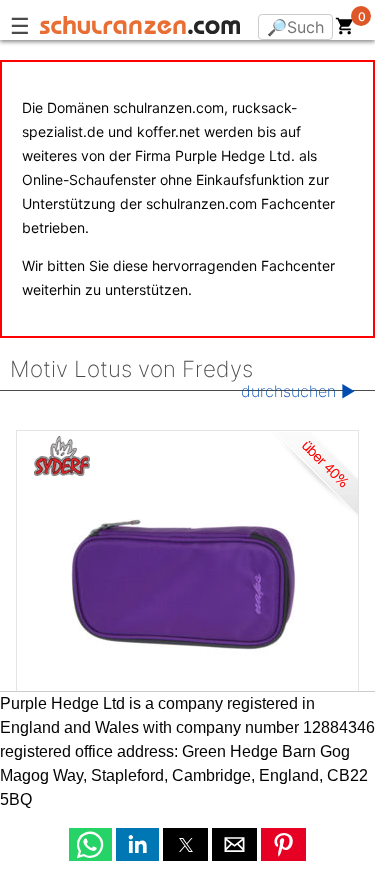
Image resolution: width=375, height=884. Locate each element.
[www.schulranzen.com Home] (140, 28)
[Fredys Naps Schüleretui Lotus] (187, 580)
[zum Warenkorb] (345, 30)
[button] (90, 844)
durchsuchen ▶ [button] (298, 391)
